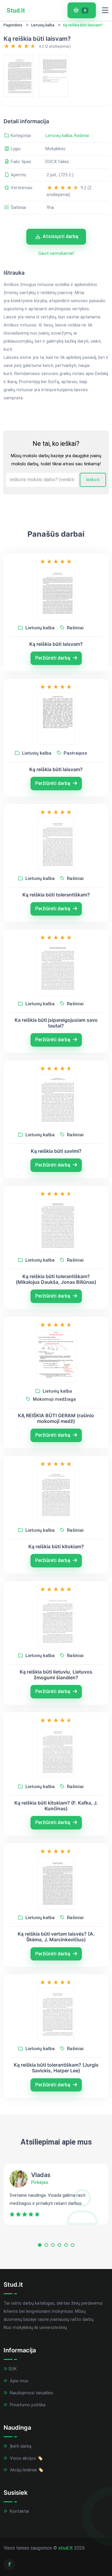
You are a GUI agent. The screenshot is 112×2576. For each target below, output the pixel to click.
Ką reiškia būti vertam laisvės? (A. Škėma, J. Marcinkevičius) (56, 1937)
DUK (13, 2369)
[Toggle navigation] (105, 10)
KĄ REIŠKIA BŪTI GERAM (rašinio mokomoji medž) (56, 1418)
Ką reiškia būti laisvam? (56, 644)
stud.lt (66, 2548)
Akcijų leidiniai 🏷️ (26, 2470)
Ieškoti (93, 480)
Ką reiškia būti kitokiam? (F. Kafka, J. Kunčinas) (56, 1806)
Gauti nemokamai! (56, 253)
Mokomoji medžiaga (54, 1399)
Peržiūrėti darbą (53, 658)
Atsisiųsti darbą (60, 236)
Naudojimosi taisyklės (31, 2393)
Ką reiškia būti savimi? (56, 1151)
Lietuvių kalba (43, 25)
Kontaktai (19, 2511)
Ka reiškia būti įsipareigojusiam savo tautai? (56, 1023)
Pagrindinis (13, 25)
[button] (40, 2246)
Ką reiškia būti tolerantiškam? (56, 895)
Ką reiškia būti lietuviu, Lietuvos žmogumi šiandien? (56, 1675)
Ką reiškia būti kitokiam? (56, 1547)
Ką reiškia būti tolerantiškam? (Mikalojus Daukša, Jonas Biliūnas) (56, 1279)
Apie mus (19, 2381)
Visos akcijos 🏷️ (26, 2458)
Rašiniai (82, 136)
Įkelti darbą (20, 2446)
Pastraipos (75, 753)
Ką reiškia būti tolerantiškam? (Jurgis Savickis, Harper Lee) (56, 2068)
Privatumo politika (27, 2405)
